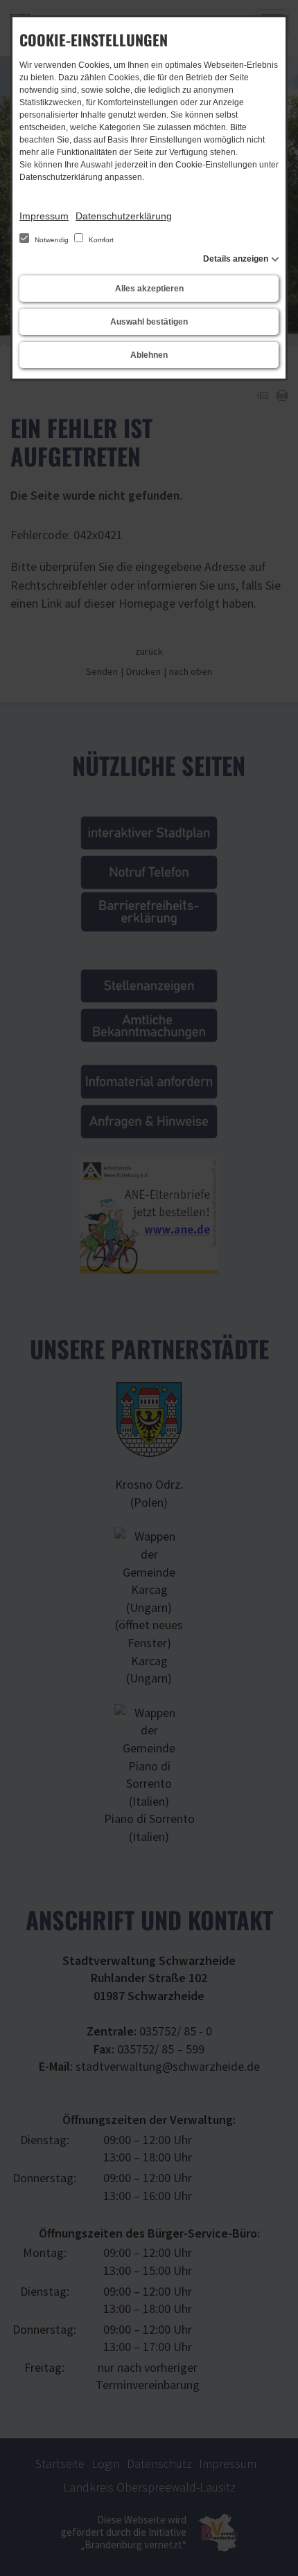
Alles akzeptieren (149, 289)
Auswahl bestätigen (149, 322)
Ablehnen (149, 355)
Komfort (100, 240)
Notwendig (52, 240)
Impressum (44, 216)
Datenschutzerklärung (124, 216)
